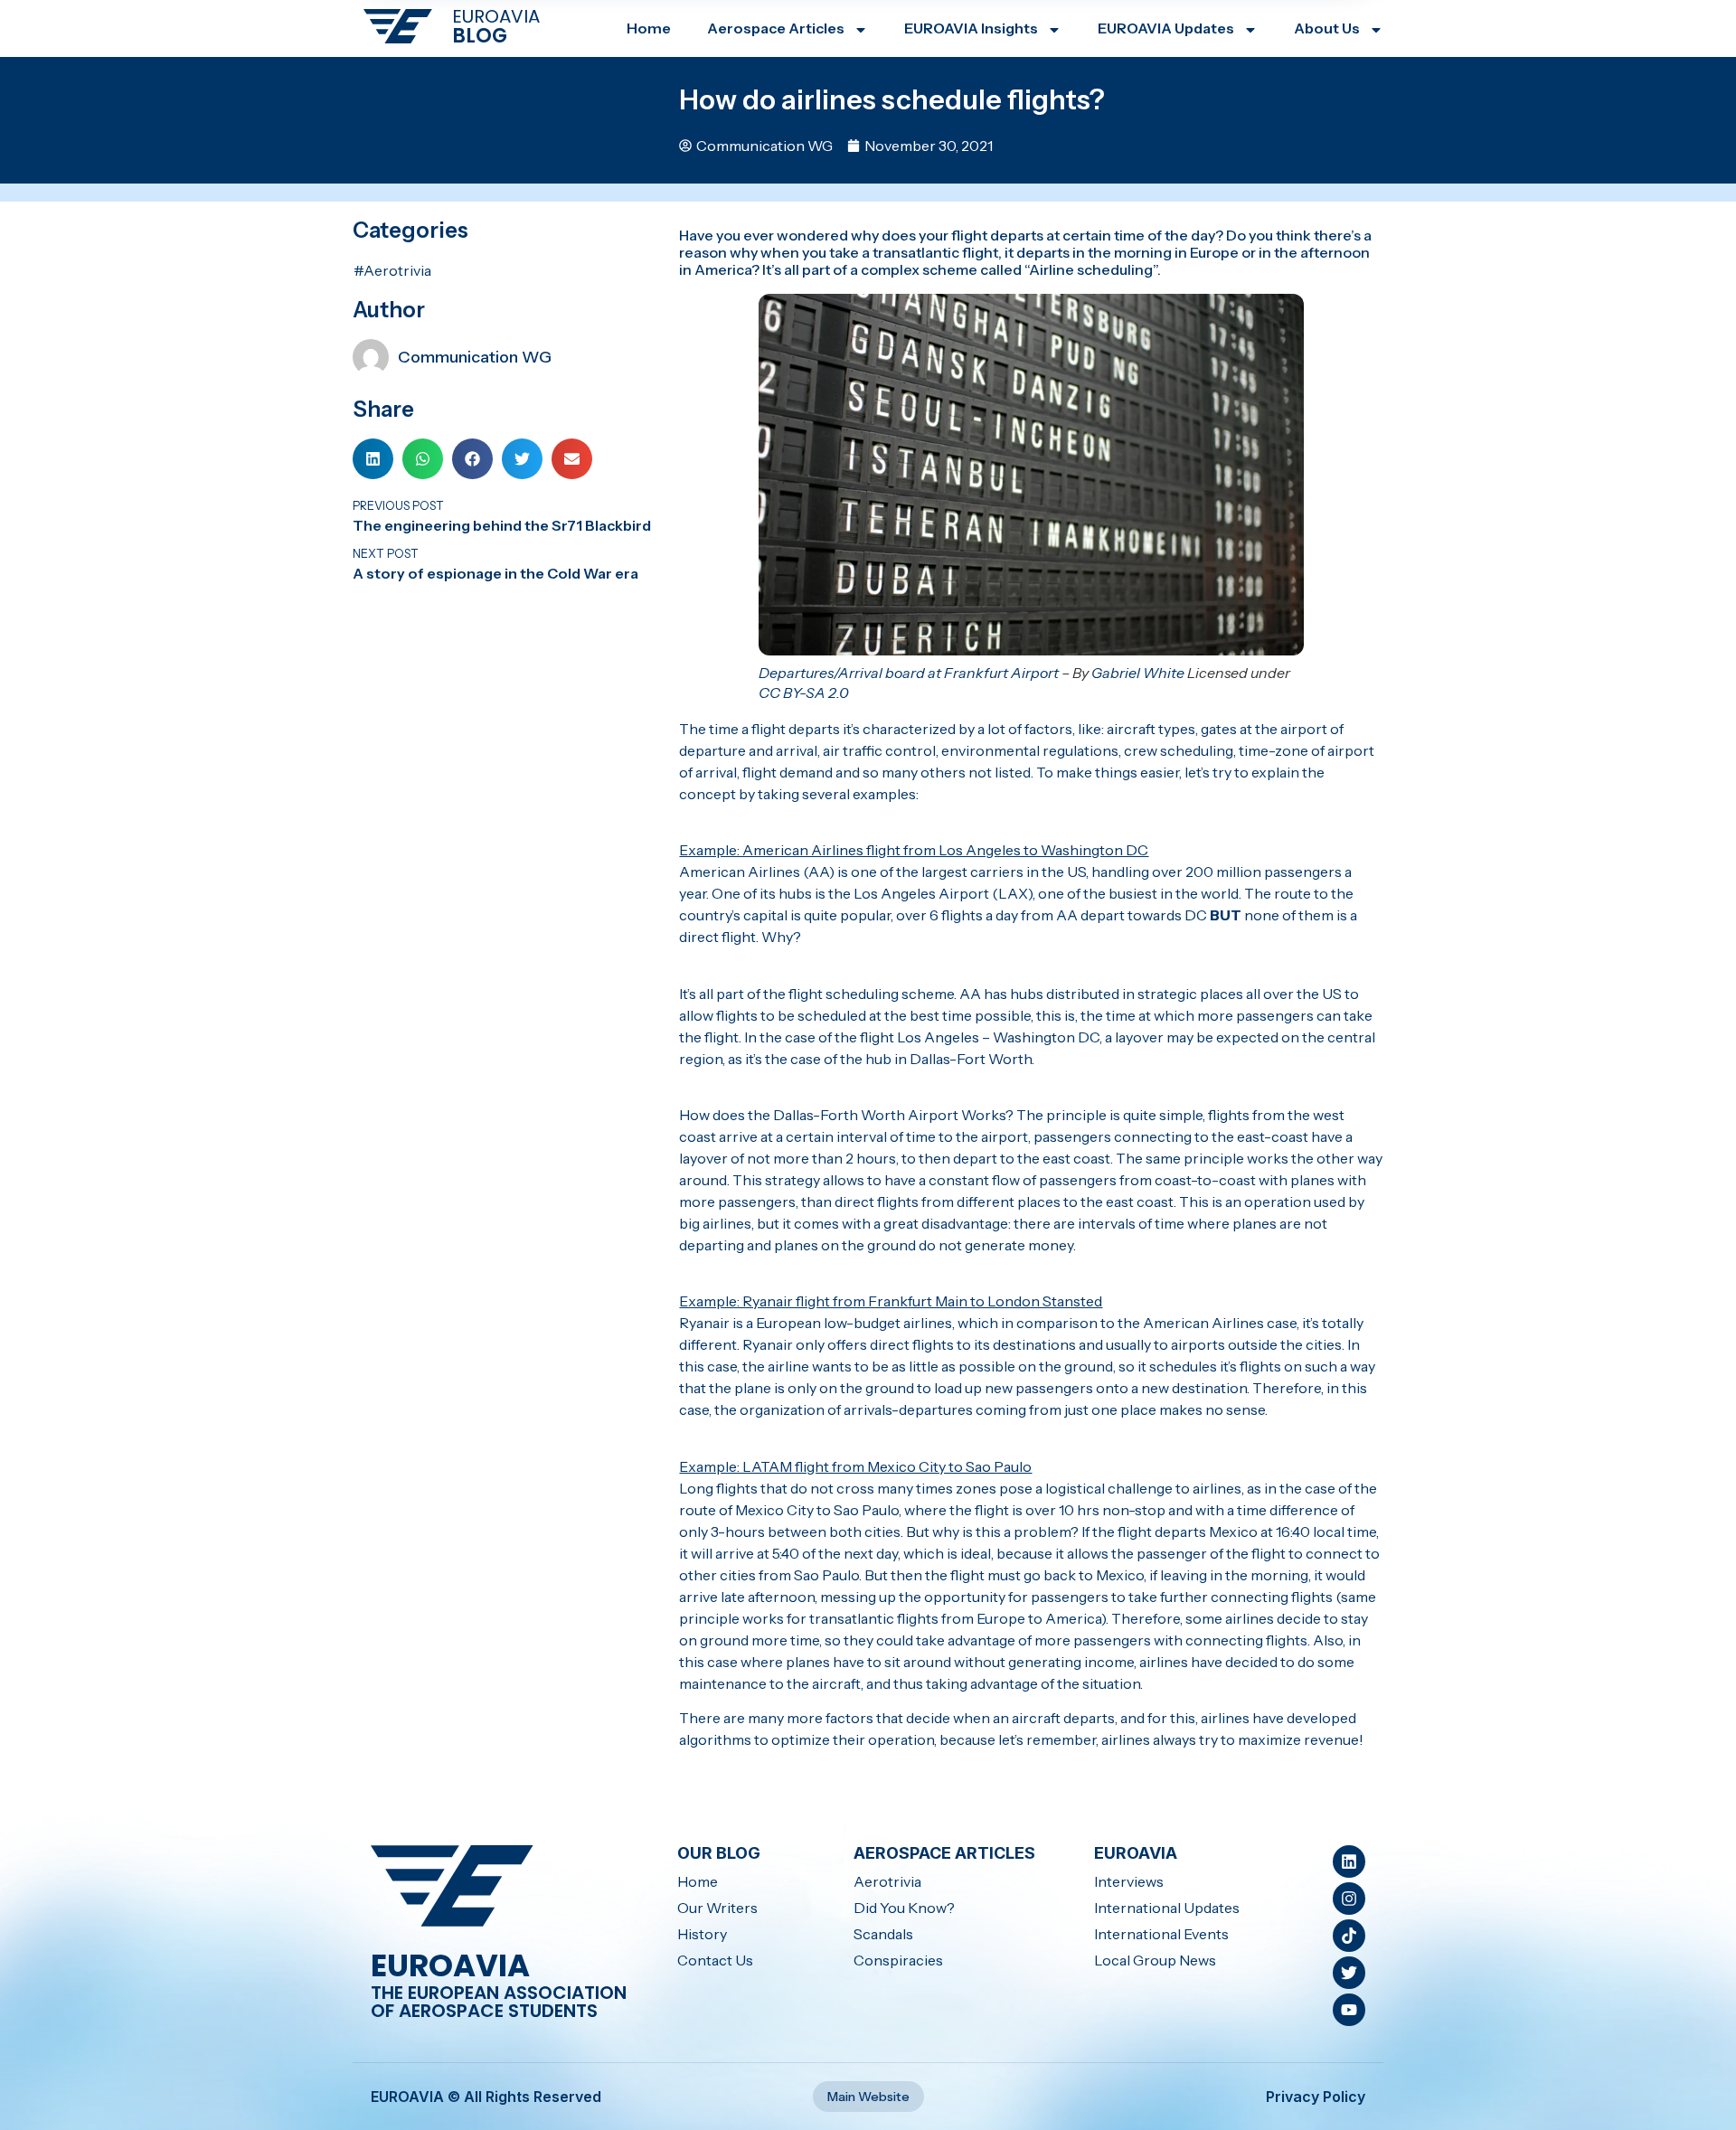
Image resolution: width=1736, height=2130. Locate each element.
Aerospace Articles (776, 28)
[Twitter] (1349, 1973)
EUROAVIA (496, 16)
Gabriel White (1138, 673)
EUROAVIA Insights (971, 28)
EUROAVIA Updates (1166, 28)
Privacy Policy (1316, 2097)
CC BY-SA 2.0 (804, 693)
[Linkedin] (1349, 1861)
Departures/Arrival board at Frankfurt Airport (909, 673)
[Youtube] (1349, 2010)
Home (649, 28)
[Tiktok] (1349, 1936)
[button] (373, 459)
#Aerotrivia (392, 270)
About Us (1327, 28)
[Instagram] (1349, 1899)
